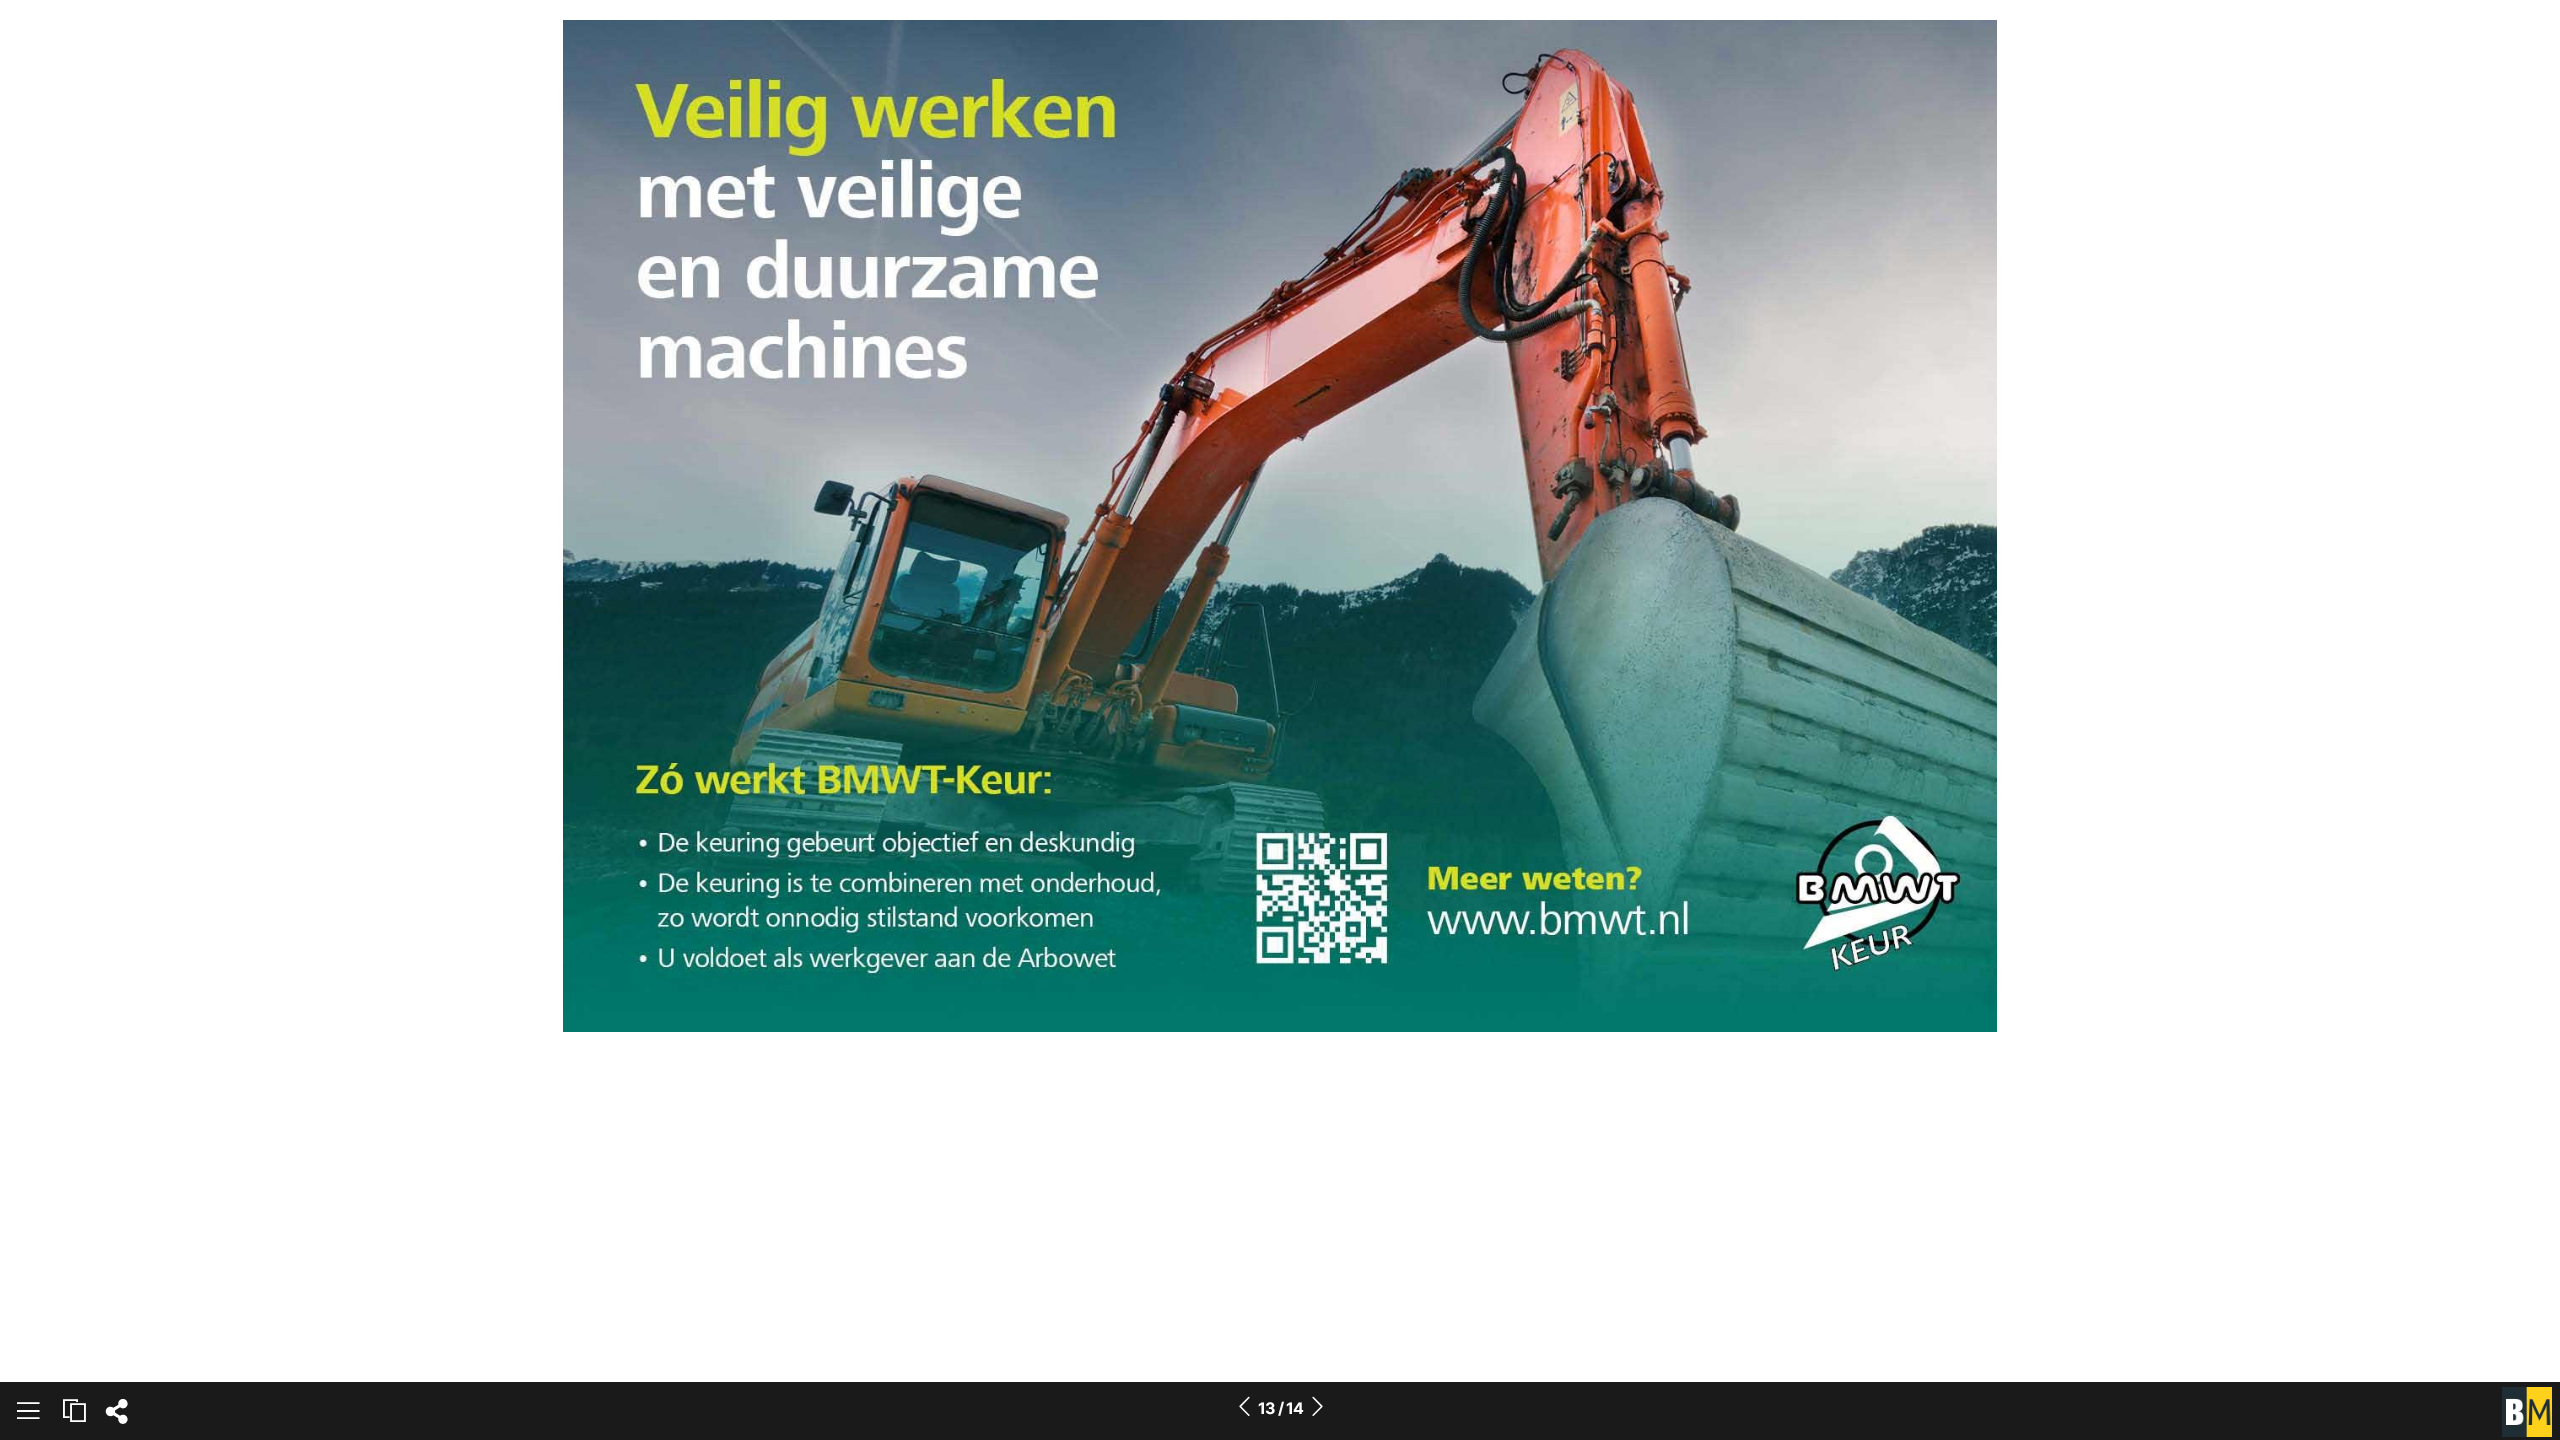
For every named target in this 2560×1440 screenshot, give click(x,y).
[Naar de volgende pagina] (1317, 1408)
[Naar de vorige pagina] (1244, 1408)
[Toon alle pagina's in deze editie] (28, 1414)
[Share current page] (116, 1417)
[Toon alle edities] (74, 1411)
